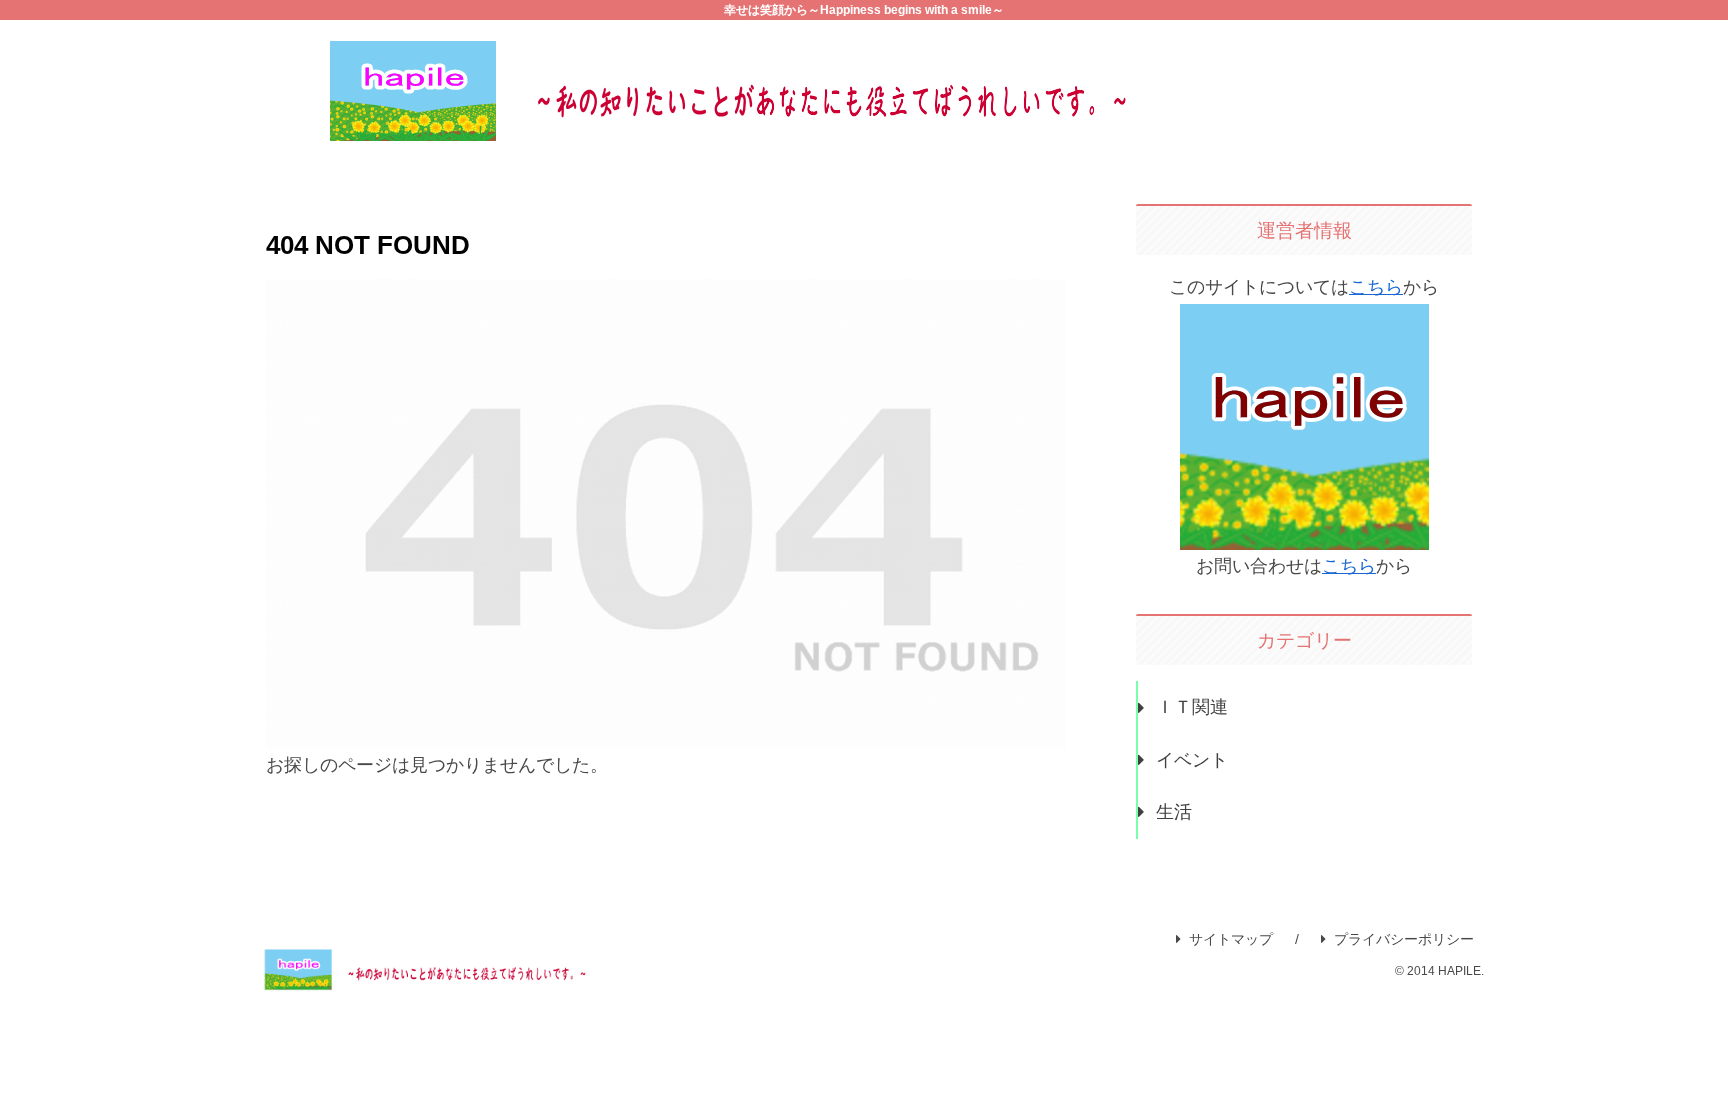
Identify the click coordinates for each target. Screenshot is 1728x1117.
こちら (1376, 287)
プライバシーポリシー (1404, 939)
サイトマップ (1231, 939)
